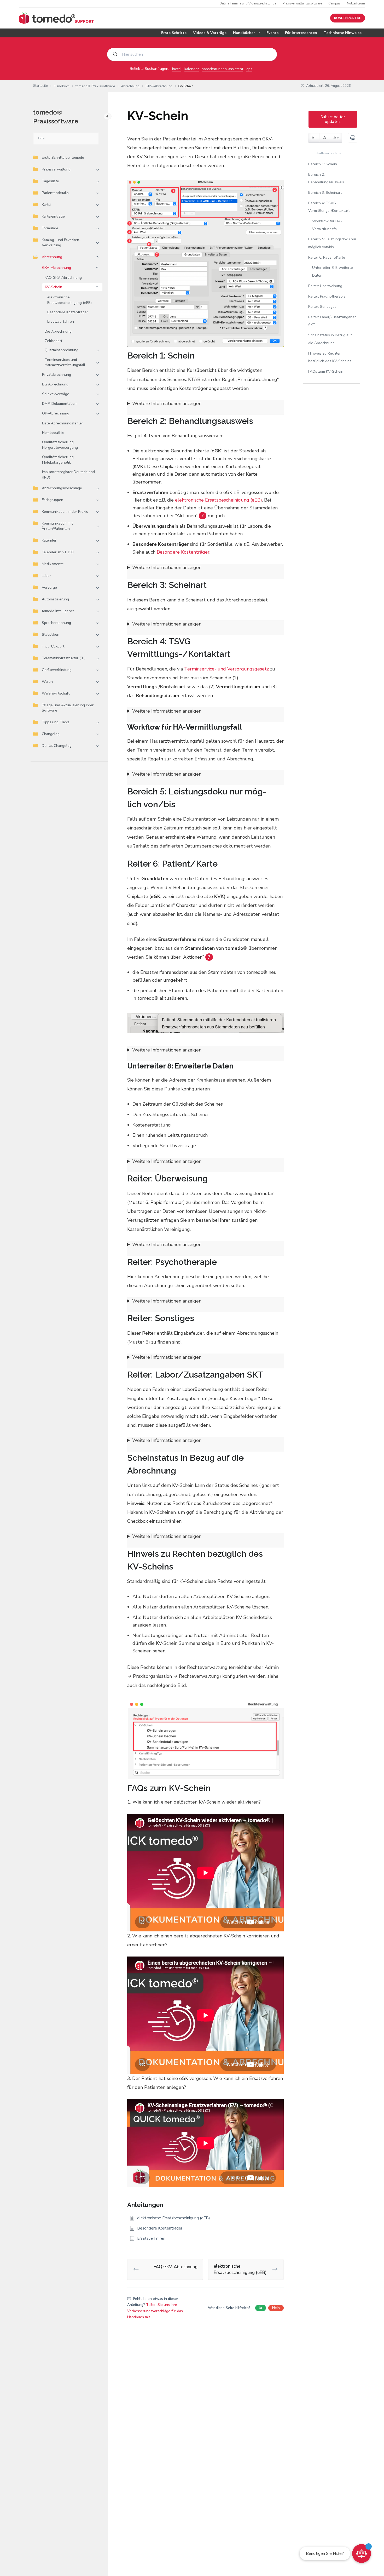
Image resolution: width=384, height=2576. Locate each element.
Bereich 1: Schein (323, 164)
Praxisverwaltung (56, 169)
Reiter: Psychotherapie (327, 296)
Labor (46, 576)
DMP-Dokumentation (59, 404)
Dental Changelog (57, 746)
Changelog (51, 734)
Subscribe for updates (333, 119)
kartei (177, 69)
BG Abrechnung (55, 384)
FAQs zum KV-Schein (326, 371)
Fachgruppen (53, 500)
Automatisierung (55, 599)
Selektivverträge (56, 394)
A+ (336, 138)
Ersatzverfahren (61, 322)
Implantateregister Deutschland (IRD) (68, 475)
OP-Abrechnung (56, 413)
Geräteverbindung (57, 670)
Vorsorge (49, 587)
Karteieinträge (53, 216)
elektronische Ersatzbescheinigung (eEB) (69, 300)
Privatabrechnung (57, 375)
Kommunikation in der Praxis (65, 512)
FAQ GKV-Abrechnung (63, 278)
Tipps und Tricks (56, 722)
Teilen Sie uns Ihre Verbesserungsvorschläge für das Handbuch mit (155, 2311)
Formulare (50, 228)
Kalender (49, 540)
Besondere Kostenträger (68, 312)
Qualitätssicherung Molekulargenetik (58, 460)
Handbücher (244, 33)
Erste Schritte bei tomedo (63, 158)
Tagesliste (50, 181)
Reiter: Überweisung (325, 286)
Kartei (46, 205)
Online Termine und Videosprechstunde (248, 3)
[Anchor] (199, 356)
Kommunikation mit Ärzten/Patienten (57, 526)
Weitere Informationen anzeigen (167, 403)
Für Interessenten (301, 33)
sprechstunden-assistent (223, 69)
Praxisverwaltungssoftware (302, 3)
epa (249, 69)
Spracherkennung (56, 623)
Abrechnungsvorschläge (62, 488)
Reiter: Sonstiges (322, 307)
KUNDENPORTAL (348, 18)
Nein (276, 2308)
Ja (261, 2308)
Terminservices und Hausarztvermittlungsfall (65, 362)
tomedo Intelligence (58, 611)
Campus (334, 3)
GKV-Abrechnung (57, 268)
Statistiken (51, 635)
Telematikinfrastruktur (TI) (64, 658)
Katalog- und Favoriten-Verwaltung (61, 243)
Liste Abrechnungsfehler (63, 423)
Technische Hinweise (343, 33)
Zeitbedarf (53, 341)
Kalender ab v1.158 (58, 552)
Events (272, 33)
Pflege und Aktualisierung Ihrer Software (68, 708)
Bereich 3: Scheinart (325, 193)
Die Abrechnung (58, 331)
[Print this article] (353, 138)
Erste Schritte (174, 33)
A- (314, 138)
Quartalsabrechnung (62, 350)
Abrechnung (52, 257)
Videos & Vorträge (210, 33)
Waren (47, 682)
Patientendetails (55, 193)
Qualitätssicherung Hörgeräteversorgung (60, 445)
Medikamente (53, 564)
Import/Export (53, 646)
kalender (192, 69)
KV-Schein (54, 287)
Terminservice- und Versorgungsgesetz (226, 669)
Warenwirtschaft (56, 693)
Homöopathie (53, 433)
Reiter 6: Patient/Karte (327, 257)
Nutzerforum (356, 3)
